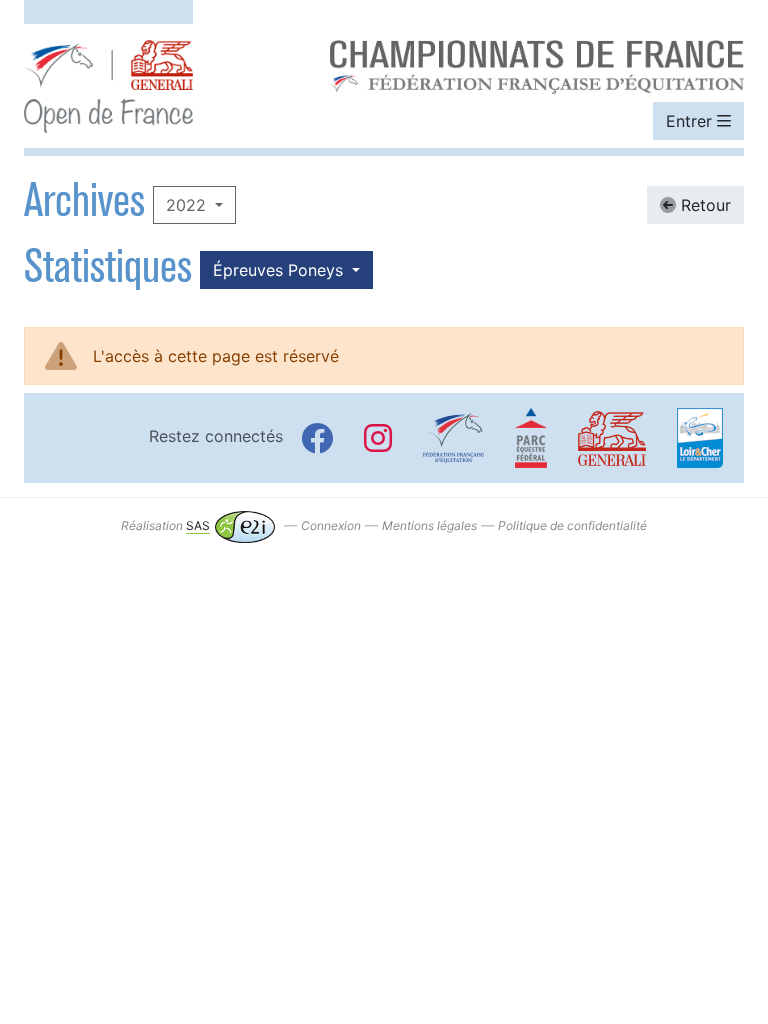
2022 (188, 205)
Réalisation (165, 525)
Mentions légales (429, 525)
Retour (703, 205)
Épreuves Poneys (280, 270)
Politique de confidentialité (572, 525)
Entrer (691, 121)
